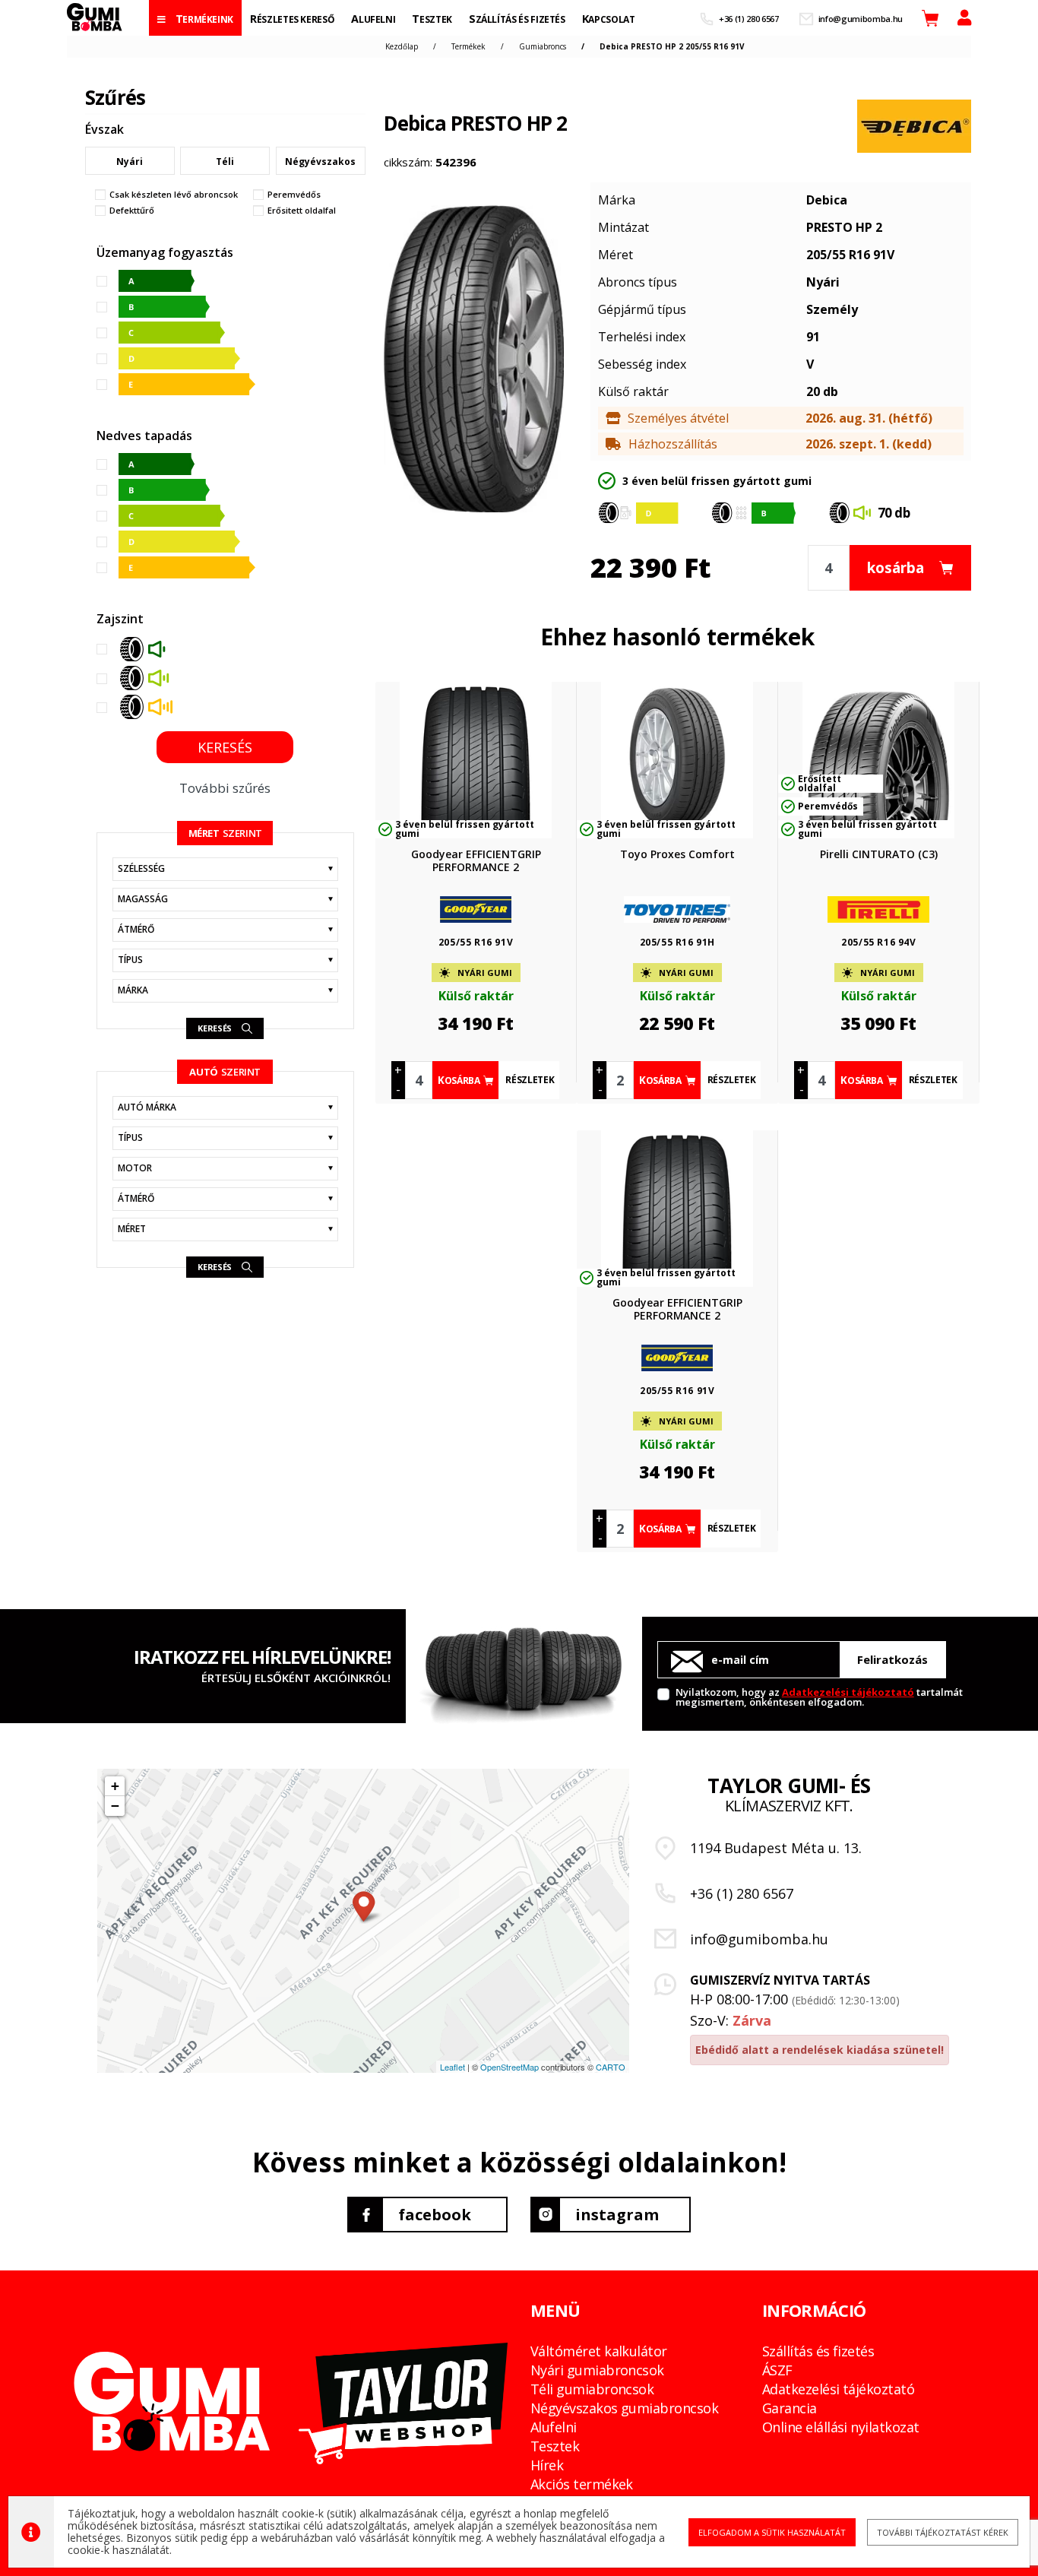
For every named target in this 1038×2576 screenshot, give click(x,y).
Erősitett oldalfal (302, 211)
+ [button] (115, 1786)
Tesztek (555, 2446)
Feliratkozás (892, 1659)
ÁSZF (777, 2370)
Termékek (468, 46)
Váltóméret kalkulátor (599, 2351)
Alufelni (554, 2427)
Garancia (790, 2408)
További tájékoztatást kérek (943, 2532)
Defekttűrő (132, 211)
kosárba (896, 568)
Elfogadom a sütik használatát (772, 2532)
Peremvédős (294, 195)
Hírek (547, 2465)
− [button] (115, 1806)
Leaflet (453, 2067)
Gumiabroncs (543, 46)
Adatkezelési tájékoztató (848, 1692)
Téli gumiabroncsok (592, 2389)
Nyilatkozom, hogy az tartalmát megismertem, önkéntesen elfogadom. (819, 1696)
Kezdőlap (402, 46)
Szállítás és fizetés (818, 2351)
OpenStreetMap (510, 2067)
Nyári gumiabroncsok (597, 2370)
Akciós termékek (582, 2484)
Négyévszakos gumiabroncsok (624, 2408)
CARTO (611, 2067)
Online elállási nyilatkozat (840, 2427)
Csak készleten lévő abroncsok (174, 195)
